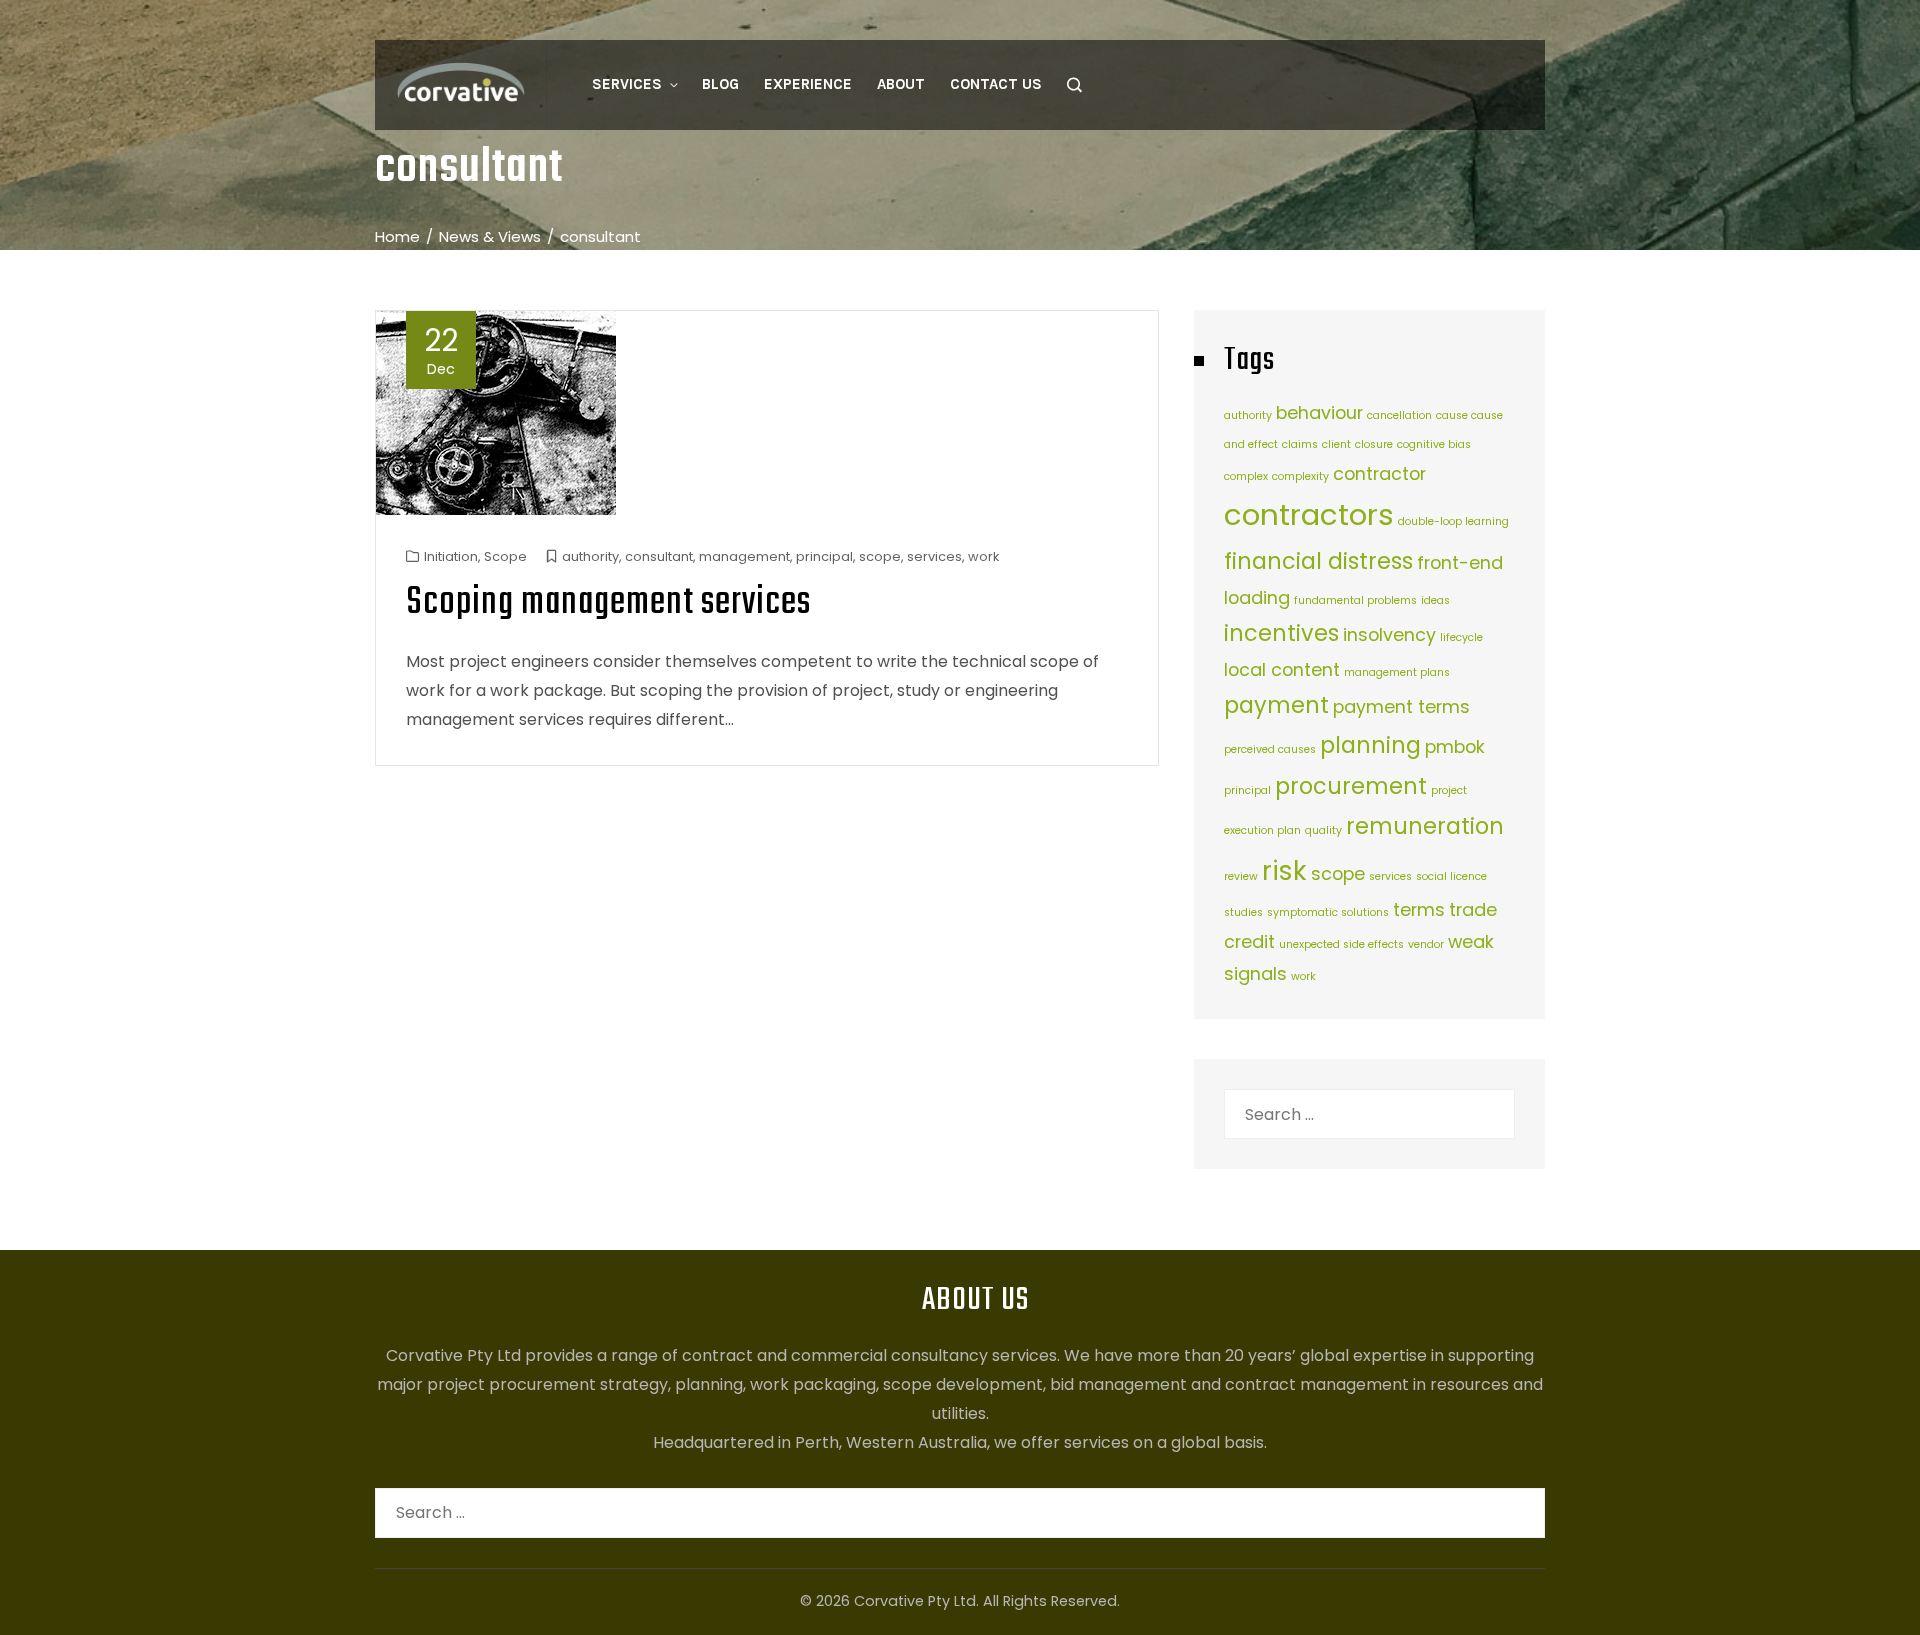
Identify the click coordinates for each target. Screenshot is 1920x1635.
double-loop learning (1453, 521)
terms (1419, 909)
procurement (1351, 786)
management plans (1397, 672)
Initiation (451, 556)
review (1241, 876)
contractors (1309, 514)
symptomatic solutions (1328, 912)
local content (1282, 669)
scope (880, 556)
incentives (1281, 633)
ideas (1435, 600)
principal (824, 556)
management (744, 556)
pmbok (1455, 746)
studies (1243, 912)
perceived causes (1270, 749)
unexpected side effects (1341, 944)
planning (1370, 745)
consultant (659, 556)
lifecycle (1461, 637)
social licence (1451, 876)
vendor (1426, 944)
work (983, 556)
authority (590, 556)
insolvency (1389, 634)
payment (1276, 705)
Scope (505, 556)
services (934, 556)
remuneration (1425, 826)
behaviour (1319, 412)
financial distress (1318, 561)
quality (1323, 830)
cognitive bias (1434, 444)
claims (1300, 444)
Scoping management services (608, 603)
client (1336, 444)
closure (1374, 444)
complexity (1300, 476)
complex (1246, 476)
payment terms (1401, 706)
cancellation (1399, 415)
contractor (1379, 473)
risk (1284, 870)
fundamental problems (1355, 600)
